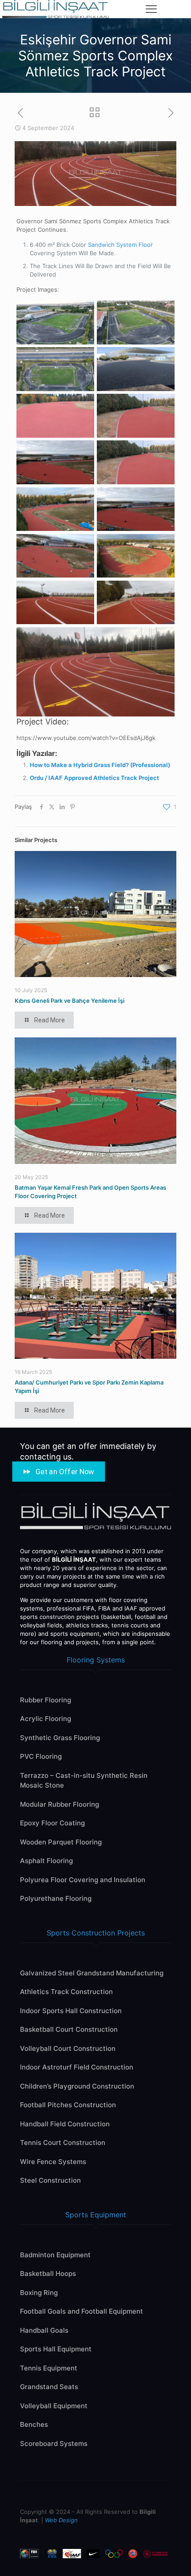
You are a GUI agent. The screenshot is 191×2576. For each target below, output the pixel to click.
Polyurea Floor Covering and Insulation (83, 1880)
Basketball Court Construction (69, 2029)
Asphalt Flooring (46, 1861)
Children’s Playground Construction (77, 2086)
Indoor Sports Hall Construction (71, 2011)
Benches (34, 2424)
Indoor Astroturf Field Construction (77, 2067)
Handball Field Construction (65, 2124)
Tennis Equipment (49, 2368)
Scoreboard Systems (54, 2443)
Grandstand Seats (49, 2387)
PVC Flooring (41, 1756)
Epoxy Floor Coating (52, 1823)
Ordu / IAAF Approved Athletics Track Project (94, 778)
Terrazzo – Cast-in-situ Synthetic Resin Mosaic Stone (84, 1781)
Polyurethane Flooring (56, 1898)
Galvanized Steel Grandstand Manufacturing (92, 1973)
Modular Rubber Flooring (60, 1804)
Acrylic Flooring (46, 1719)
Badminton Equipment (55, 2255)
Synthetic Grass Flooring (60, 1738)
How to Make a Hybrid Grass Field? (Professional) (100, 765)
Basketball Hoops (48, 2273)
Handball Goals (44, 2330)
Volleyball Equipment (54, 2406)
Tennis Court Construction (63, 2143)
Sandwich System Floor (120, 245)
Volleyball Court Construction (68, 2048)
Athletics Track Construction (66, 1992)
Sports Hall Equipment (56, 2349)
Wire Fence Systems (53, 2162)
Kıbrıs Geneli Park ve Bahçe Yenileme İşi (70, 1001)
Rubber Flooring (46, 1700)
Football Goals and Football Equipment (82, 2311)
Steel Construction (50, 2180)
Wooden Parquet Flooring (61, 1842)
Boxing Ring (39, 2293)
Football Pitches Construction (68, 2105)
